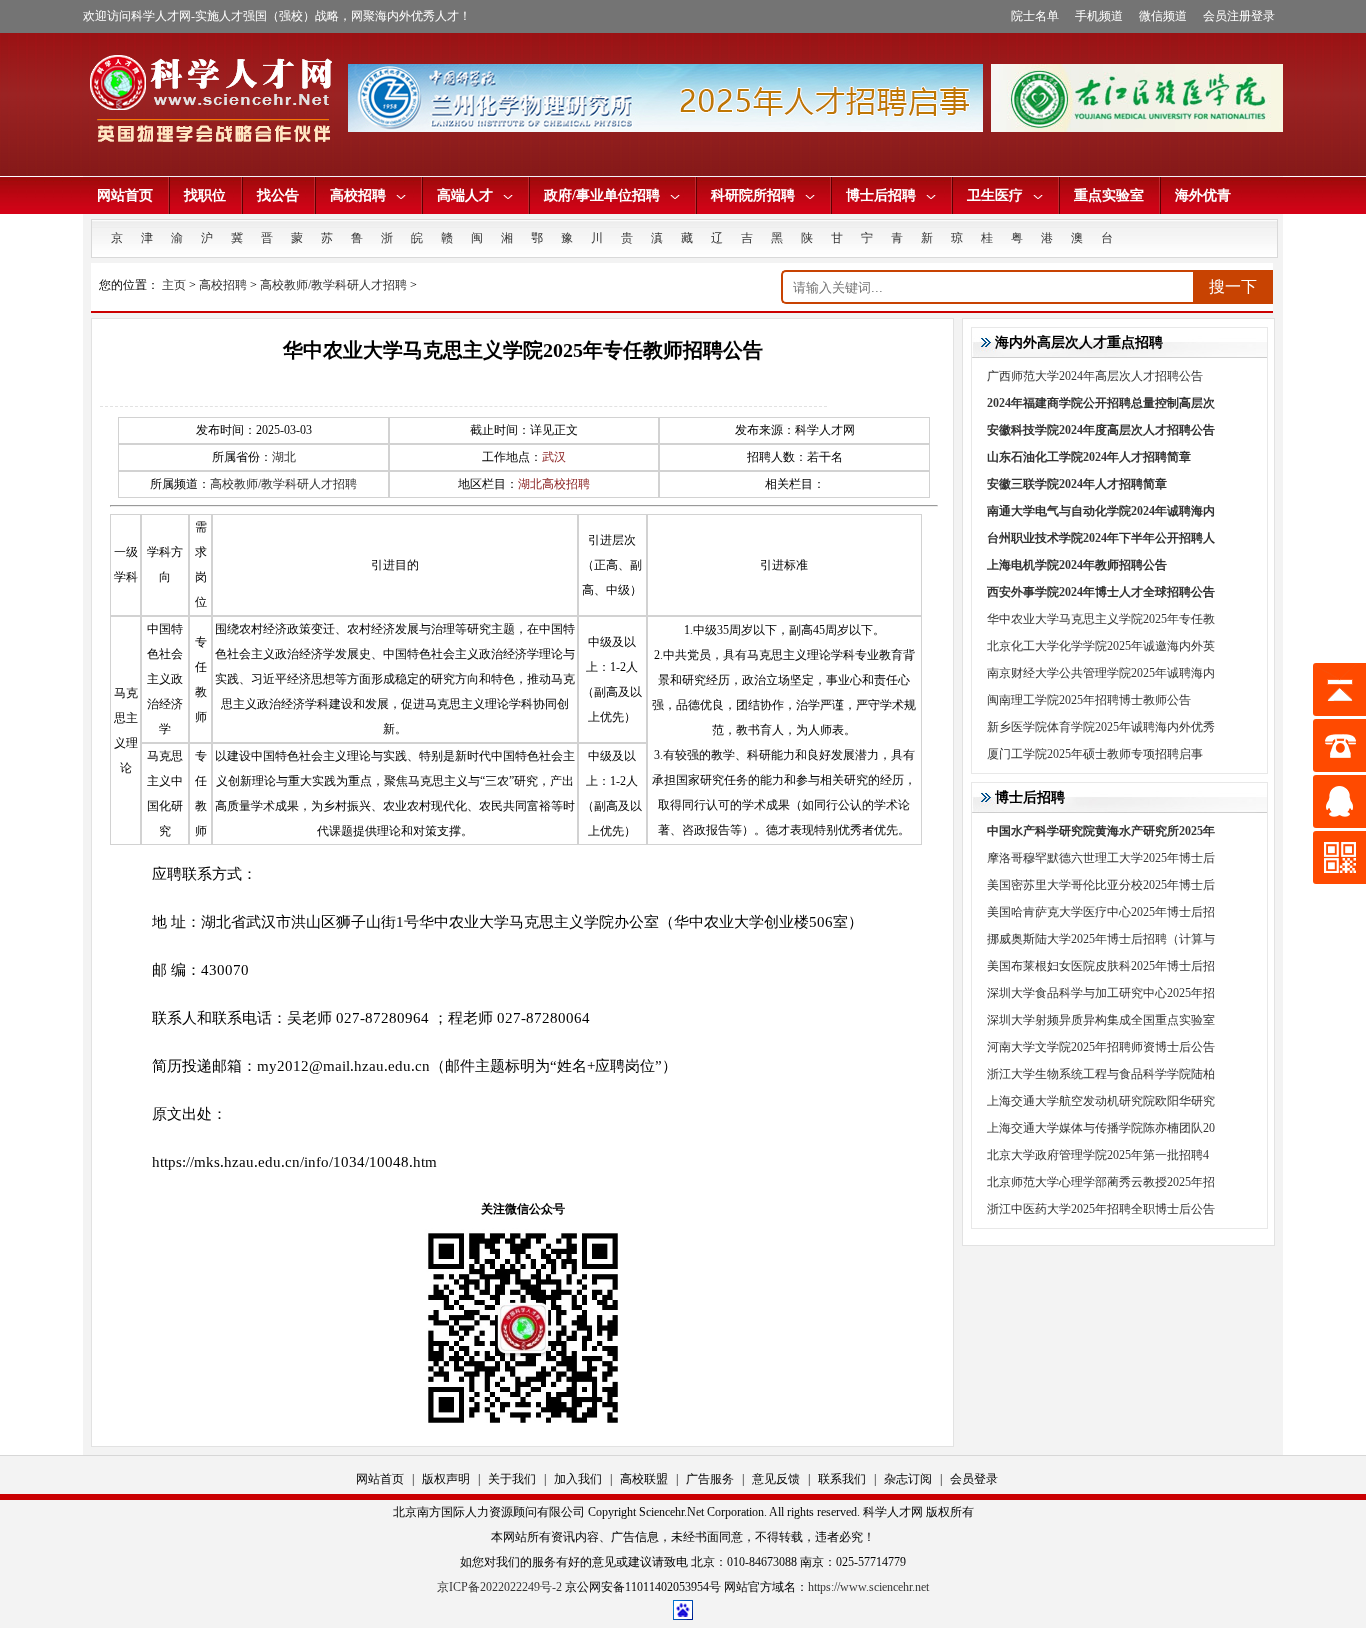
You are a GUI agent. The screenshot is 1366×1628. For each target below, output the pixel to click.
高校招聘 (358, 195)
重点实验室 (1109, 195)
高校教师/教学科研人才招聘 (333, 285)
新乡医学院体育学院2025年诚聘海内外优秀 (1101, 727)
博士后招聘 (881, 195)
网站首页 (125, 195)
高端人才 (465, 195)
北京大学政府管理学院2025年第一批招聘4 (1098, 1155)
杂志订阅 (908, 1479)
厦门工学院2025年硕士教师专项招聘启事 (1095, 754)
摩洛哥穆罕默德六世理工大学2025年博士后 (1101, 858)
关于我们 (512, 1479)
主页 (174, 285)
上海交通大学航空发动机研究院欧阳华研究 (1101, 1101)
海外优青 (1203, 195)
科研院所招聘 (753, 195)
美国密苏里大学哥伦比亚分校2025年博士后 (1101, 885)
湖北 (284, 457)
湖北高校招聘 (554, 484)
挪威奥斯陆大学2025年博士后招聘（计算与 (1101, 939)
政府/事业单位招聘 (602, 195)
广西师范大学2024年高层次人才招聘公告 (1095, 376)
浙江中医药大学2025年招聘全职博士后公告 (1101, 1209)
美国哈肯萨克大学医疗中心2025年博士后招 (1101, 912)
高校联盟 (644, 1479)
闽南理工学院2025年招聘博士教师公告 (1089, 700)
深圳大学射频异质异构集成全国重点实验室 (1101, 1020)
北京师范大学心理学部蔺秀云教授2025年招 (1101, 1182)
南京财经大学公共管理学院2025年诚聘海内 (1101, 673)
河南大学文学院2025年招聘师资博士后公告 (1101, 1047)
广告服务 (710, 1479)
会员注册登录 (1239, 16)
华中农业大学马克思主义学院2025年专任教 (1101, 619)
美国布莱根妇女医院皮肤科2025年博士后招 (1101, 966)
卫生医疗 (995, 195)
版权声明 (446, 1479)
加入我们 (578, 1479)
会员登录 (974, 1479)
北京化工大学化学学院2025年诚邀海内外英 (1101, 646)
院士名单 (1035, 16)
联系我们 (842, 1479)
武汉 (554, 457)
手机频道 (1099, 16)
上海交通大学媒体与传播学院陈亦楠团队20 (1101, 1128)
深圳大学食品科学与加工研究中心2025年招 (1101, 993)
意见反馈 (776, 1479)
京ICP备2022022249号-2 (499, 1587)
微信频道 (1163, 16)
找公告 (278, 195)
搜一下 (1233, 286)
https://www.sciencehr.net (868, 1587)
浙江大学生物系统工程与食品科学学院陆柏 (1101, 1074)
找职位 (205, 195)
